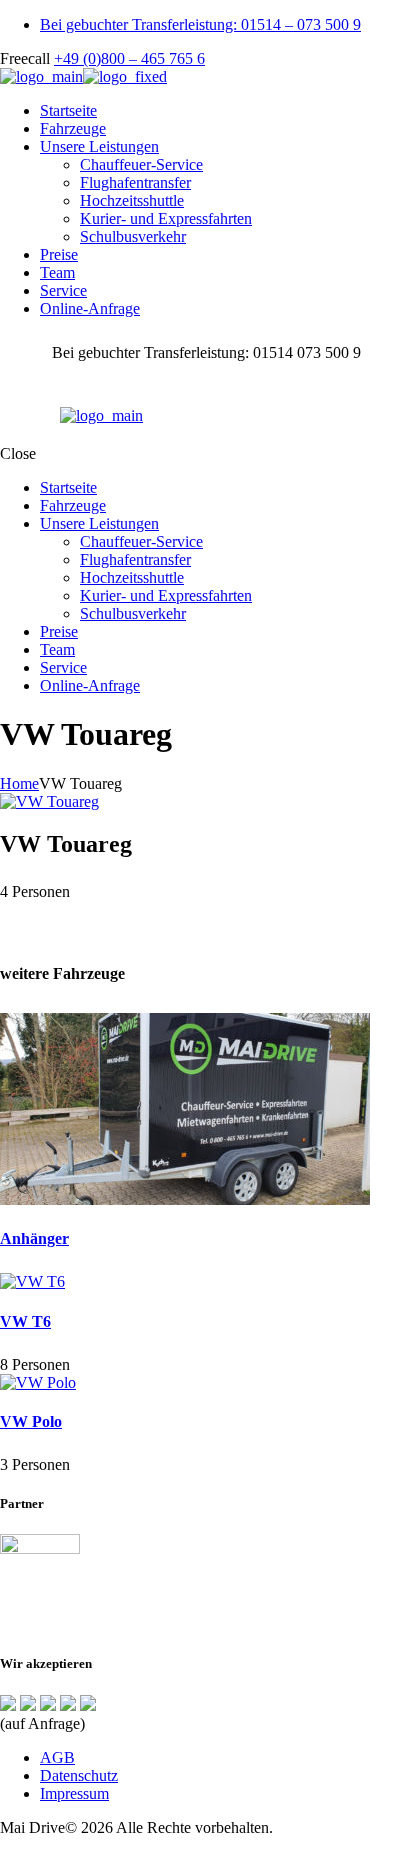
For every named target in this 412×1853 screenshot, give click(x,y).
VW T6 (25, 1321)
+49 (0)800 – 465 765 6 (129, 58)
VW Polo (31, 1421)
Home (19, 783)
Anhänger (34, 1238)
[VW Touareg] (49, 801)
